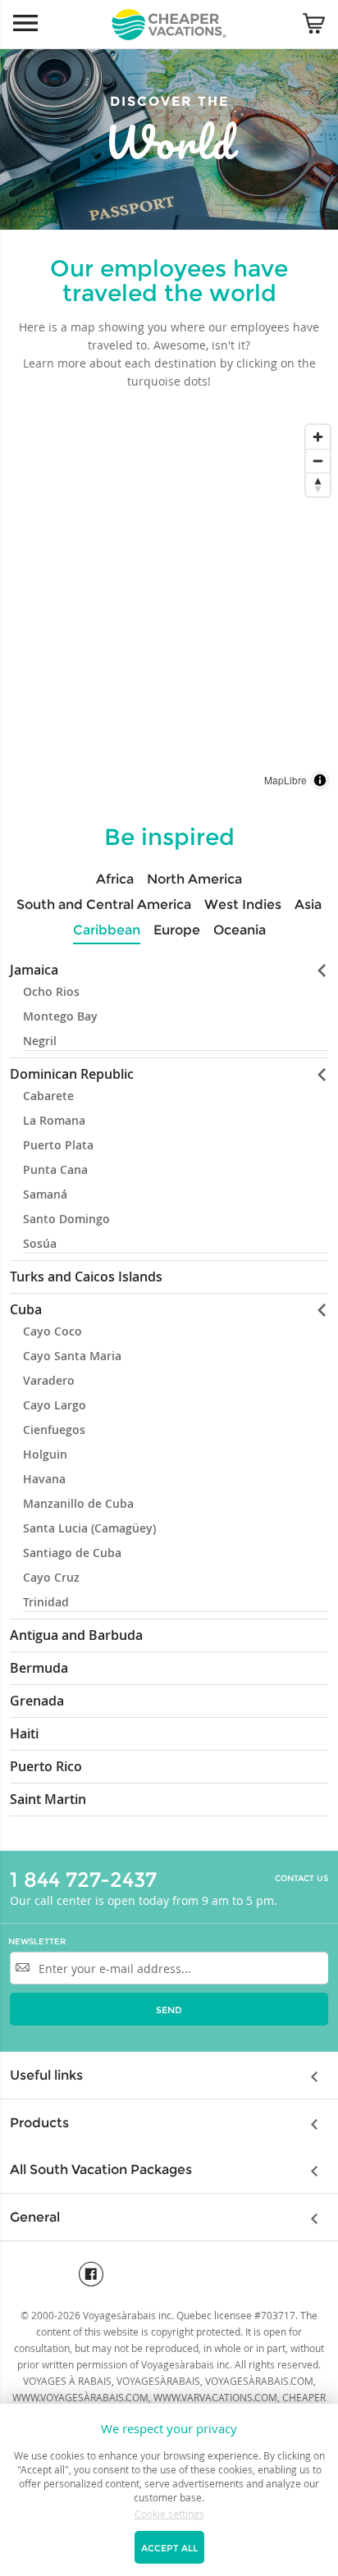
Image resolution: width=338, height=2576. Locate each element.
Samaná (45, 1194)
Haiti (24, 1733)
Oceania (240, 930)
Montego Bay (60, 1016)
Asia (308, 904)
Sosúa (40, 1243)
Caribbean (107, 930)
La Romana (54, 1120)
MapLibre (285, 780)
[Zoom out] (318, 461)
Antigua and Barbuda (76, 1635)
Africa (115, 879)
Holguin (45, 1454)
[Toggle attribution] (320, 780)
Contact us (301, 1879)
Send (169, 2010)
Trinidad (46, 1602)
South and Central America (104, 904)
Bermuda (39, 1668)
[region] (169, 607)
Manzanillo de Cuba (78, 1503)
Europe (177, 930)
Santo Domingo (66, 1219)
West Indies (243, 904)
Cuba (26, 1309)
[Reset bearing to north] (318, 484)
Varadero (49, 1380)
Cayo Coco (53, 1331)
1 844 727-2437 (83, 1879)
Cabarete (48, 1096)
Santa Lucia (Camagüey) (89, 1528)
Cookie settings (169, 2514)
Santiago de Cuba (72, 1553)
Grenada (37, 1701)
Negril (40, 1041)
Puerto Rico (46, 1766)
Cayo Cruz (51, 1577)
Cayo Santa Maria (72, 1356)
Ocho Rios (51, 991)
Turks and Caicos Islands (86, 1277)
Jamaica (34, 970)
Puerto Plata (58, 1145)
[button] (316, 970)
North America (194, 879)
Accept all (169, 2548)
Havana (44, 1479)
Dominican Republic (72, 1074)
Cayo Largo (55, 1405)
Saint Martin (48, 1799)
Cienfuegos (54, 1430)
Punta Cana (55, 1169)
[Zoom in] (318, 437)
